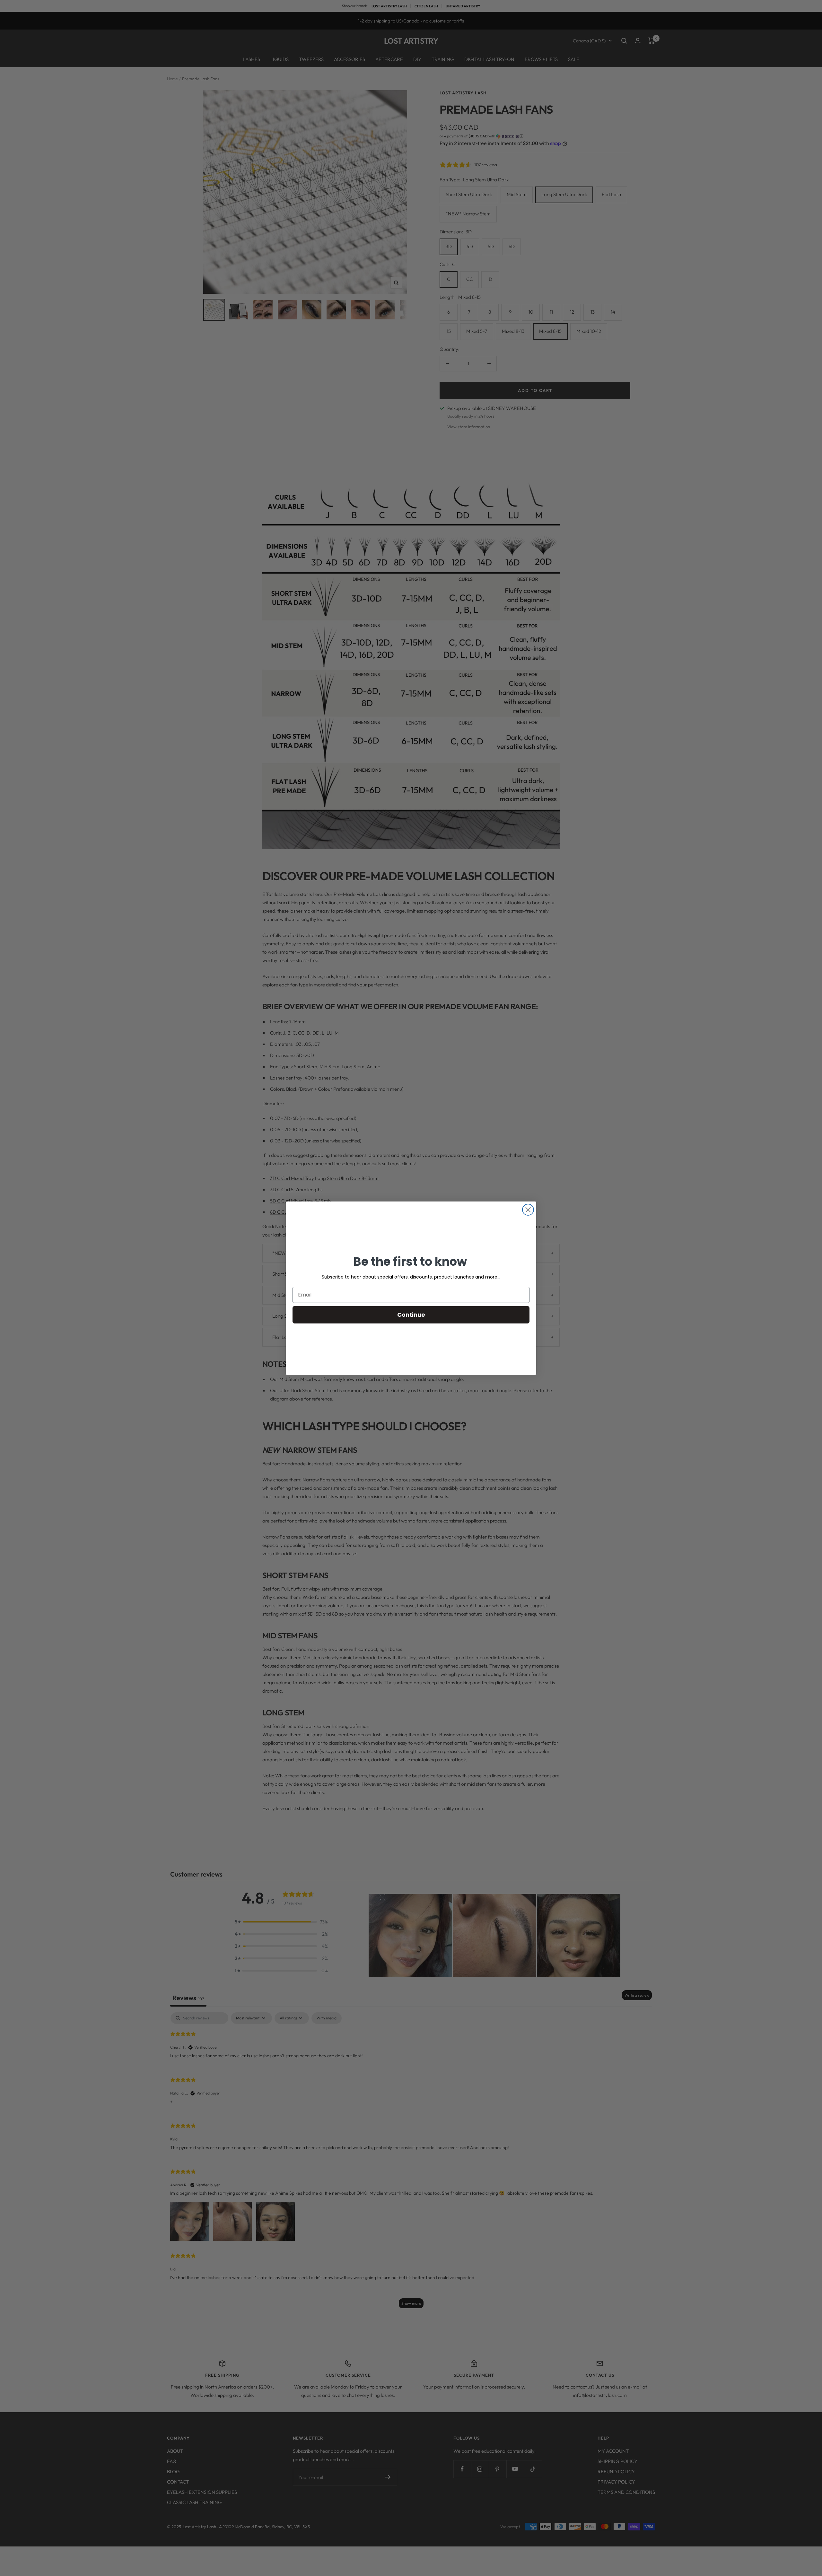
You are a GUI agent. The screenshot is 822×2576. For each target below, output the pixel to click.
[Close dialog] (528, 1210)
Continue (411, 1315)
